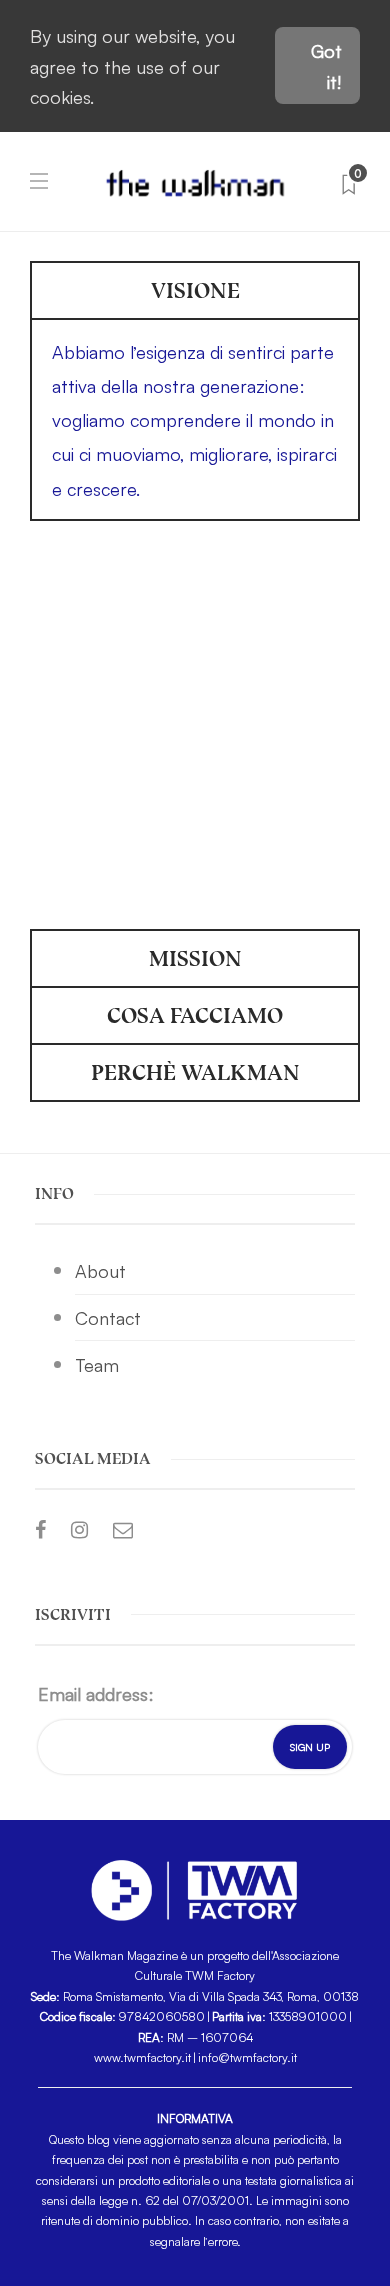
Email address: (96, 1693)
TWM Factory (220, 1974)
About (100, 1270)
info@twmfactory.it (247, 2056)
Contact (108, 1317)
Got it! (326, 65)
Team (97, 1364)
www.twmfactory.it (142, 2056)
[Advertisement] (195, 726)
